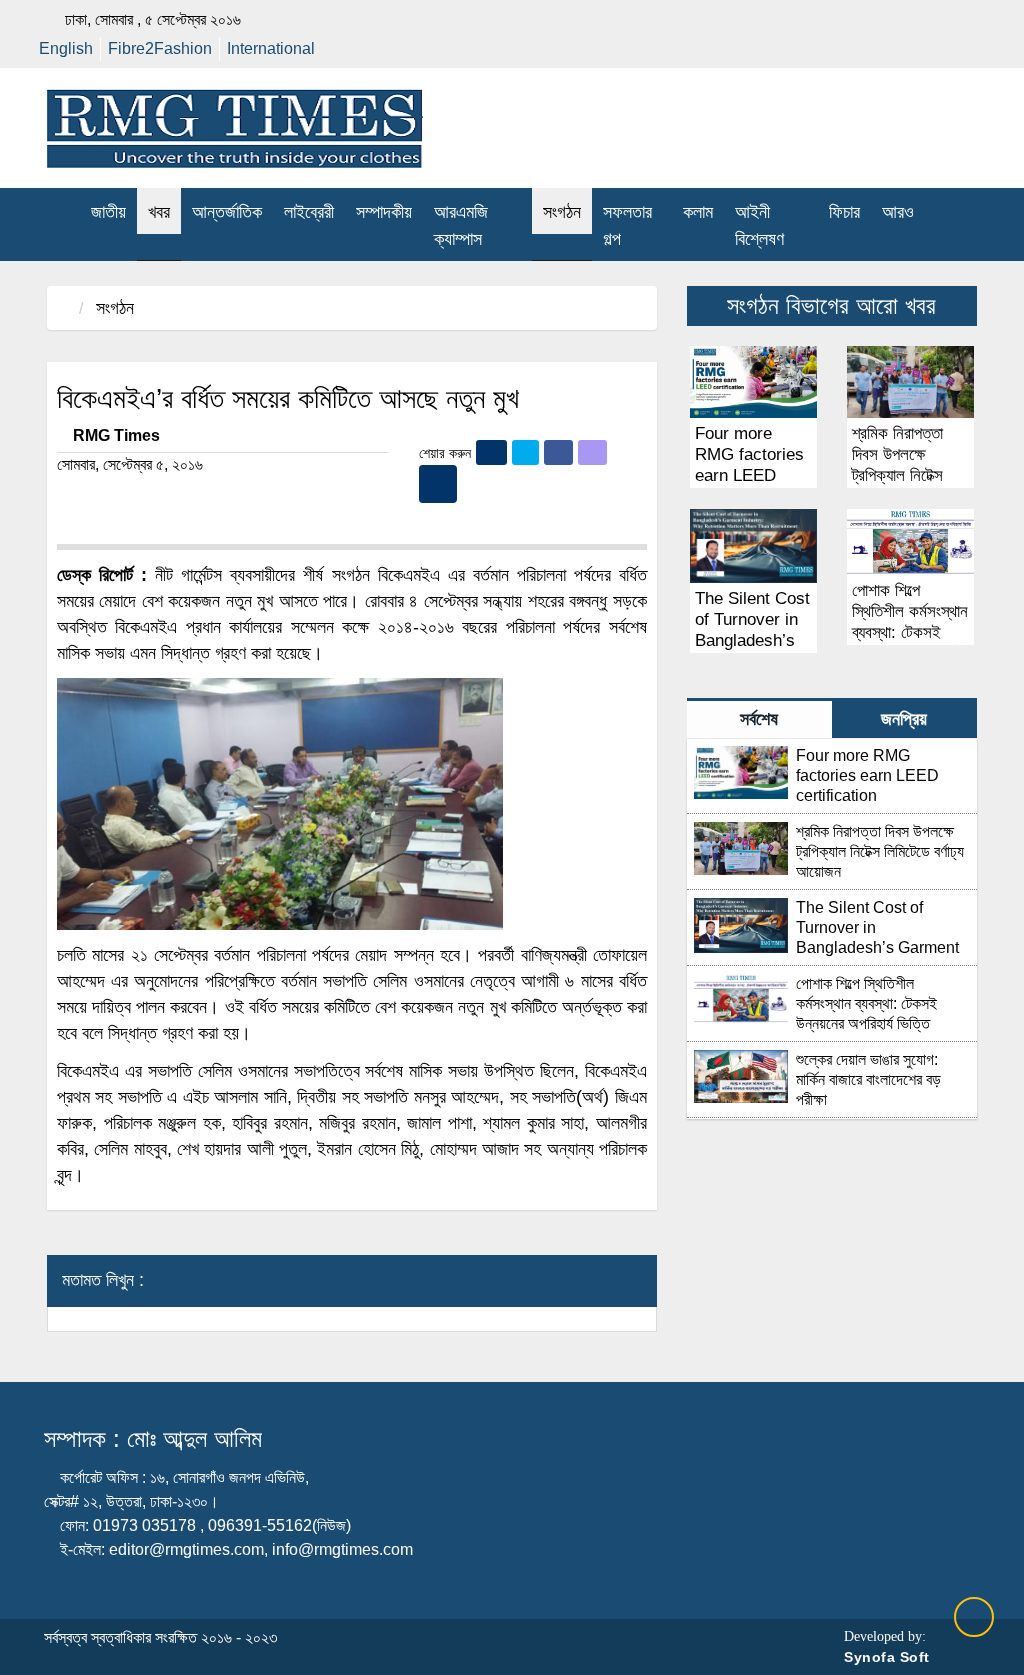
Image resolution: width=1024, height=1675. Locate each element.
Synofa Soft (887, 1657)
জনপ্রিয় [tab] (904, 719)
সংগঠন (115, 308)
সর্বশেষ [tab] (759, 719)
